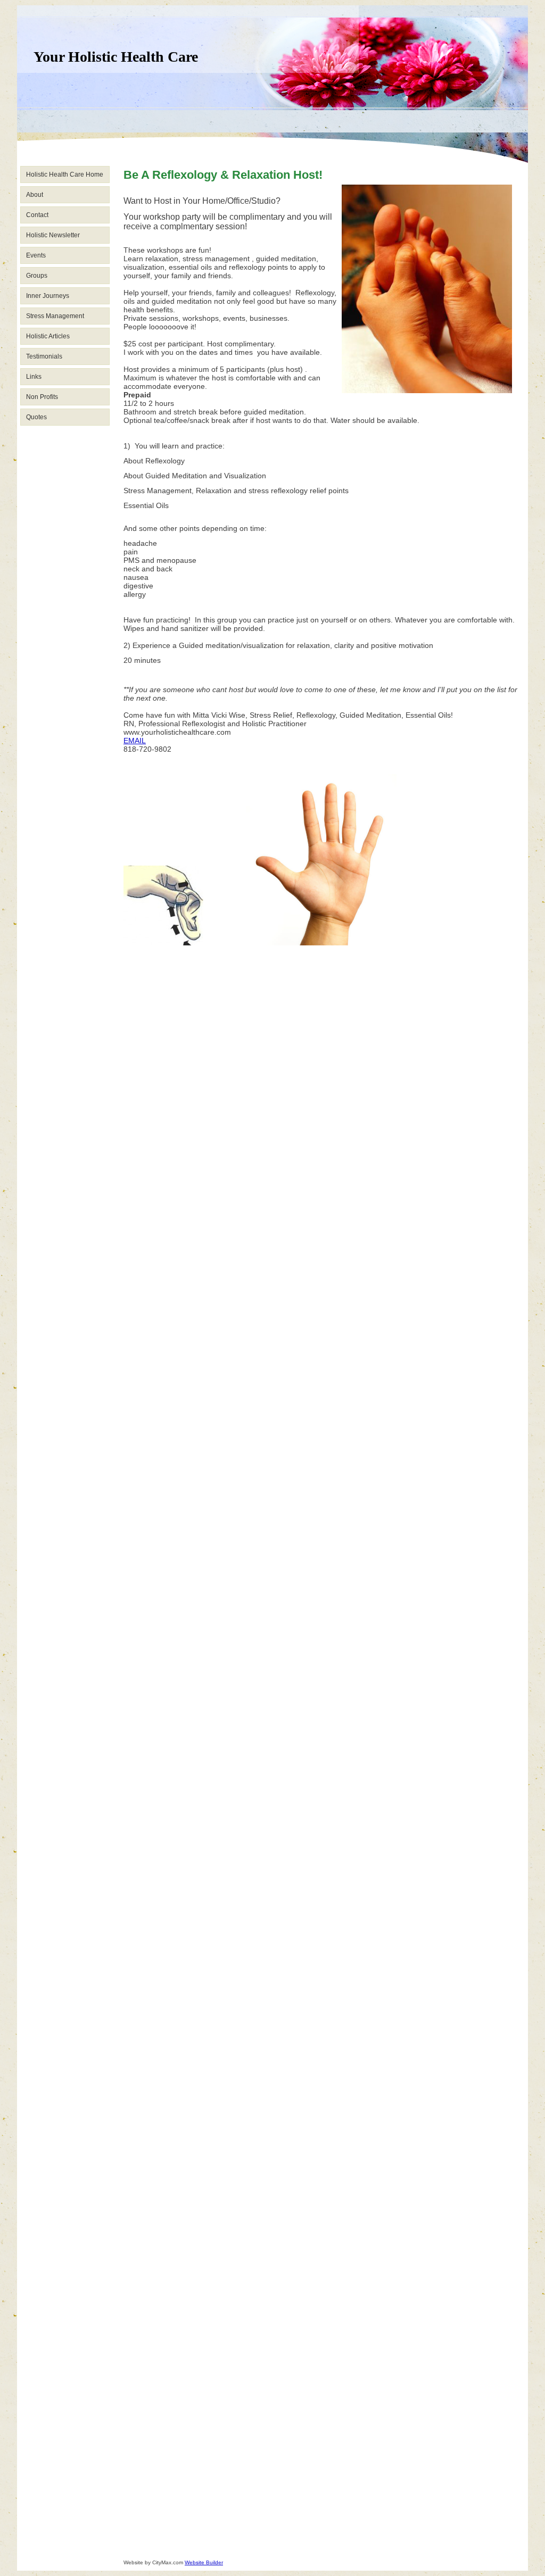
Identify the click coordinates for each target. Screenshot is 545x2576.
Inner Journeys (48, 296)
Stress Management (55, 316)
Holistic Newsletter (53, 235)
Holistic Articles (48, 336)
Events (36, 255)
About (35, 195)
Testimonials (44, 356)
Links (34, 377)
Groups (37, 276)
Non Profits (42, 397)
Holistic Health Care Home (65, 174)
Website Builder (204, 2562)
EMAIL (135, 741)
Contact (37, 215)
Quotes (36, 417)
